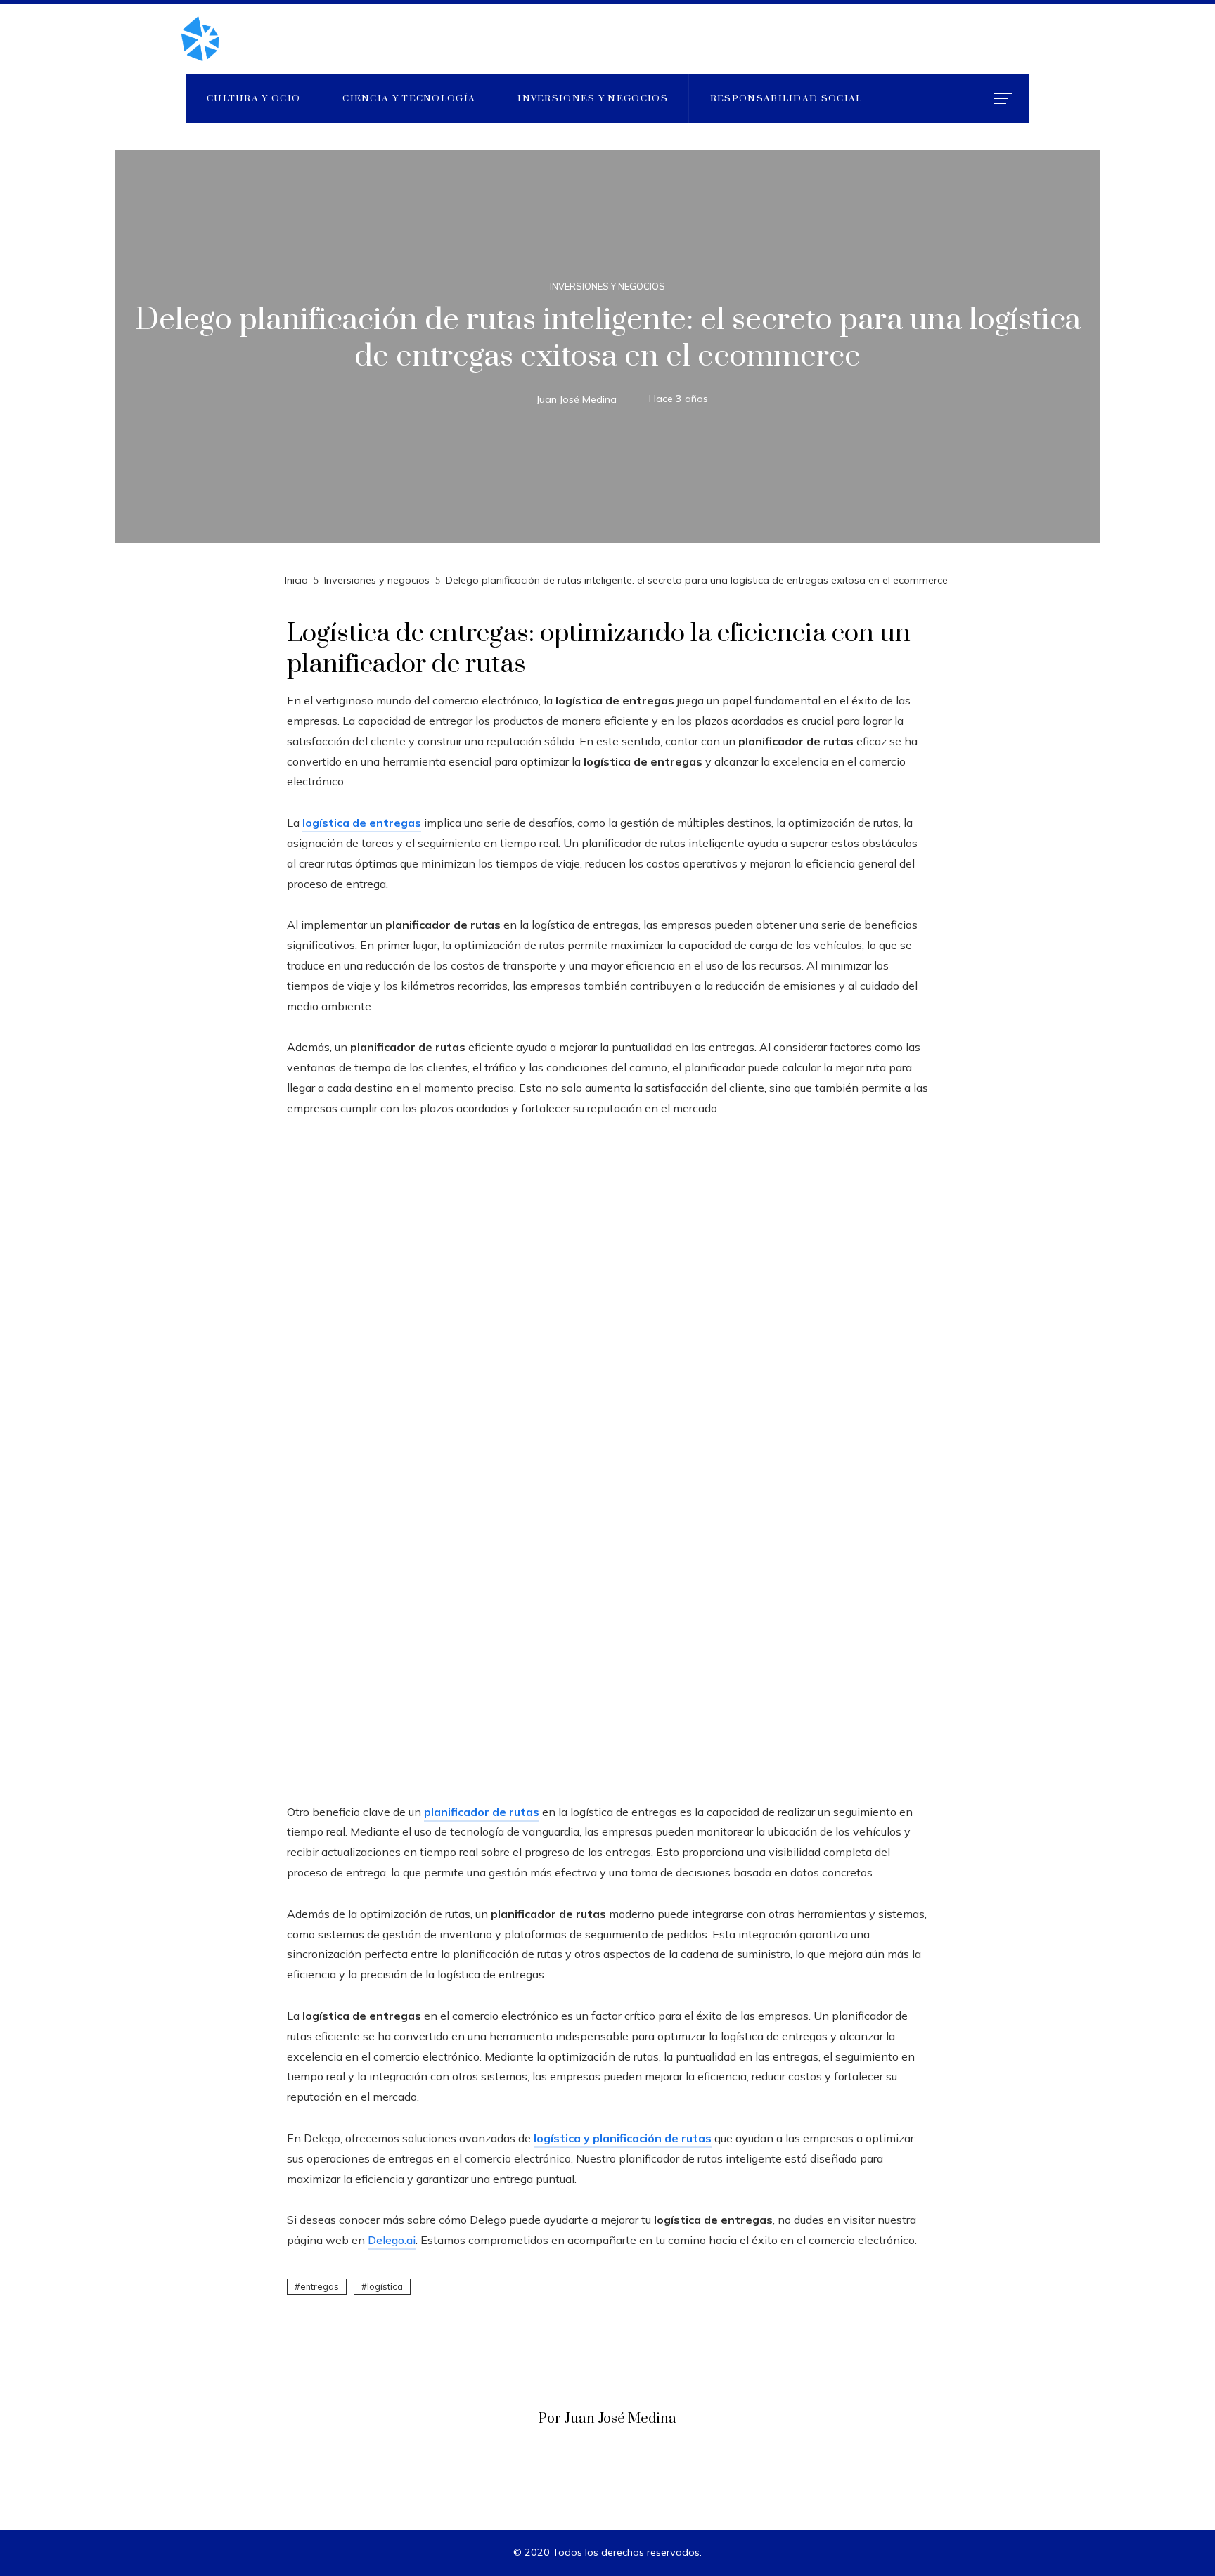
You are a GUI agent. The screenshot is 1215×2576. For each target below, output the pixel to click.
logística (385, 2286)
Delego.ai (392, 2240)
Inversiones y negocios (607, 286)
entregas (320, 2286)
